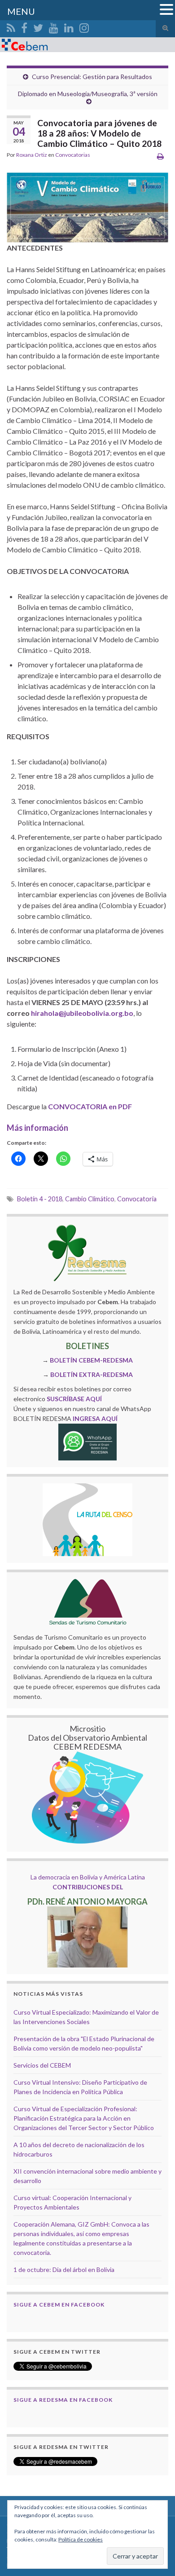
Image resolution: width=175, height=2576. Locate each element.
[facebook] (24, 26)
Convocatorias (73, 155)
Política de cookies (81, 2539)
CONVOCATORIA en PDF (90, 1106)
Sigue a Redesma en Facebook (63, 2400)
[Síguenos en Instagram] (84, 26)
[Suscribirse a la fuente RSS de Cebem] (11, 26)
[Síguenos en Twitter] (38, 26)
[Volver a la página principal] (87, 45)
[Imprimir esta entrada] (160, 156)
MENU (21, 11)
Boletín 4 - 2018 (40, 1199)
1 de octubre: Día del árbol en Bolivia (64, 2269)
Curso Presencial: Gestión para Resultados (92, 77)
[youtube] (54, 26)
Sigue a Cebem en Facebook (59, 2305)
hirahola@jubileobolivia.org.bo (82, 1013)
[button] (166, 10)
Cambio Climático (90, 1199)
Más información (37, 1128)
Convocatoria (137, 1199)
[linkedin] (69, 26)
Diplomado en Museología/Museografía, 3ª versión (88, 94)
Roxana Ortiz (32, 155)
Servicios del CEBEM (42, 2065)
